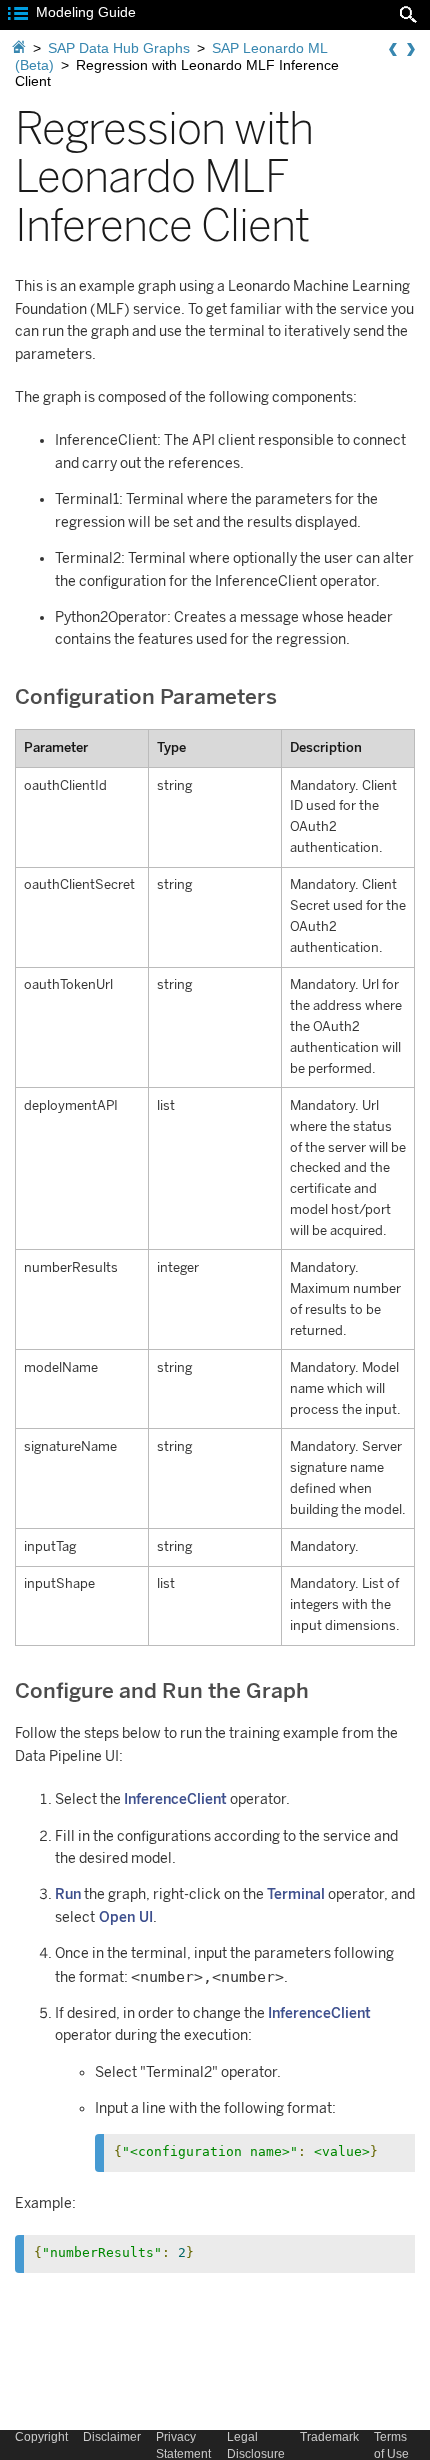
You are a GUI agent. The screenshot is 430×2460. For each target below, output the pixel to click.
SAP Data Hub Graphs (119, 48)
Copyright (41, 2437)
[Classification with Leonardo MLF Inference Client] (393, 50)
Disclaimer (112, 2437)
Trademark (329, 2437)
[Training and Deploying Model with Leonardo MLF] (411, 50)
